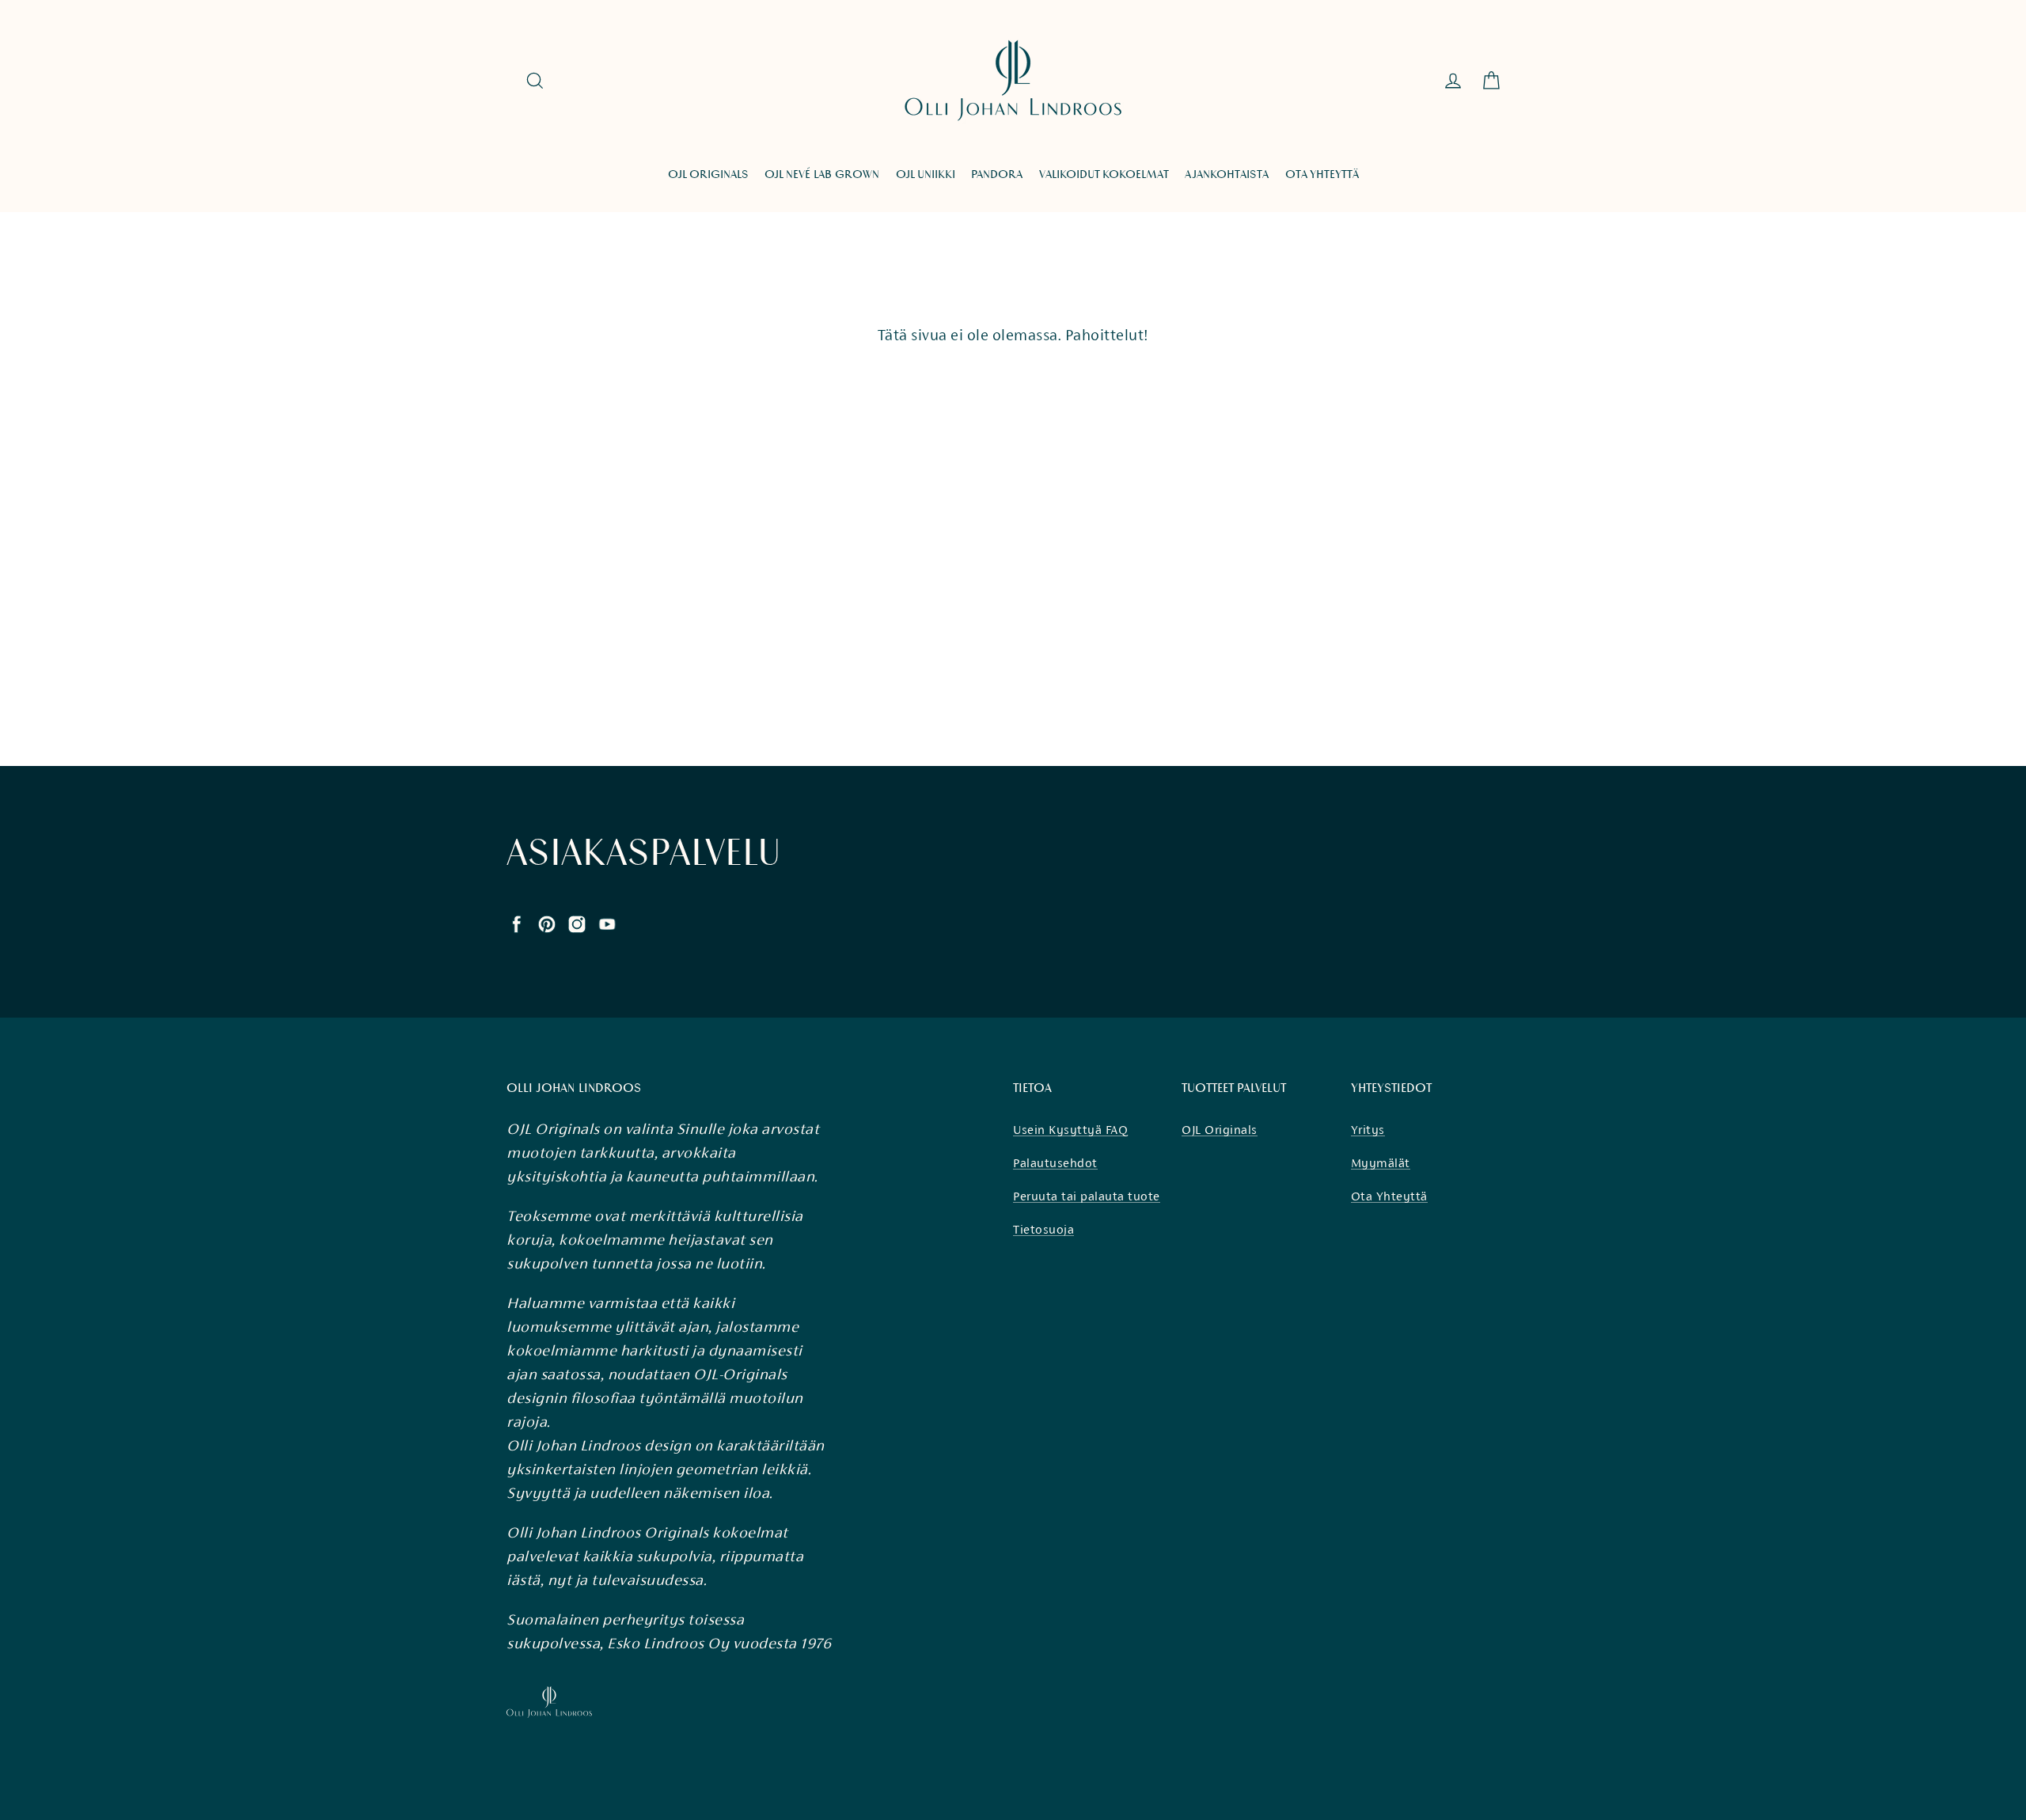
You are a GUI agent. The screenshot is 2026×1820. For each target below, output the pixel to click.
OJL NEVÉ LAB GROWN (822, 174)
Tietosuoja (1043, 1229)
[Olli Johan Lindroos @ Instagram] (577, 923)
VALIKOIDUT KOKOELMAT (1104, 174)
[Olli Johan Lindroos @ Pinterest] (547, 923)
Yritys (1368, 1130)
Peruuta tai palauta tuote (1087, 1196)
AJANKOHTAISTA (1227, 174)
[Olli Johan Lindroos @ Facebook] (517, 923)
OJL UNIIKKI (926, 174)
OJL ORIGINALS (708, 174)
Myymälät (1381, 1163)
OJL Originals (1220, 1130)
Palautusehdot (1055, 1163)
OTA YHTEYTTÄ (1322, 174)
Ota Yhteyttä (1389, 1196)
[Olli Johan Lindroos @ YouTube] (607, 923)
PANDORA (997, 174)
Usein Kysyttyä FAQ (1070, 1130)
